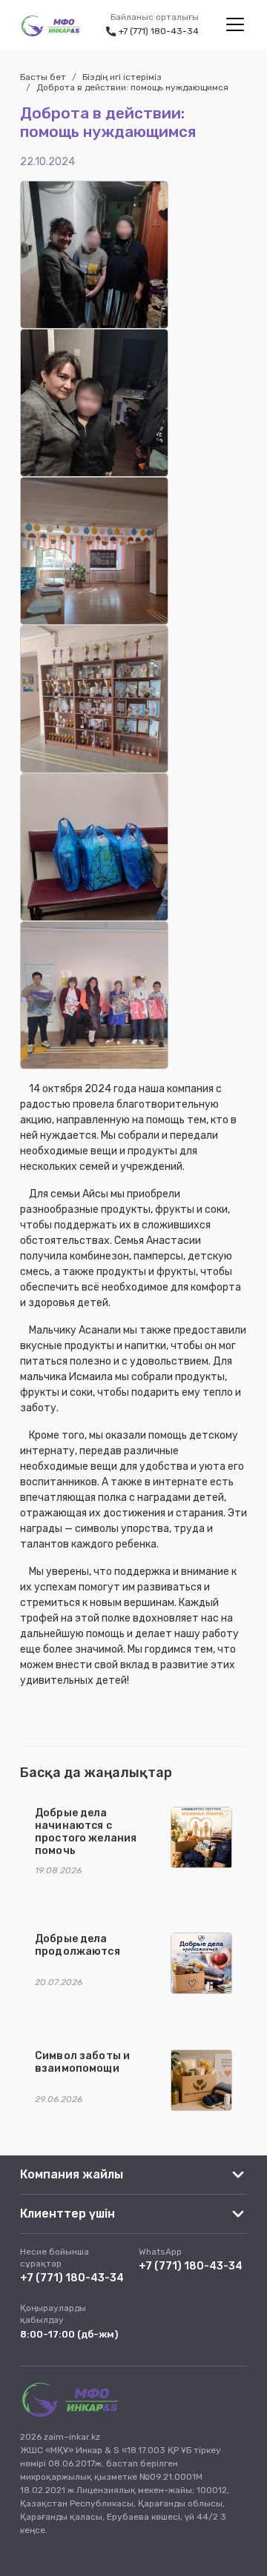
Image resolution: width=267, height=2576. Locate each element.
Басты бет (43, 77)
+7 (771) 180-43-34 (72, 2278)
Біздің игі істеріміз (122, 77)
